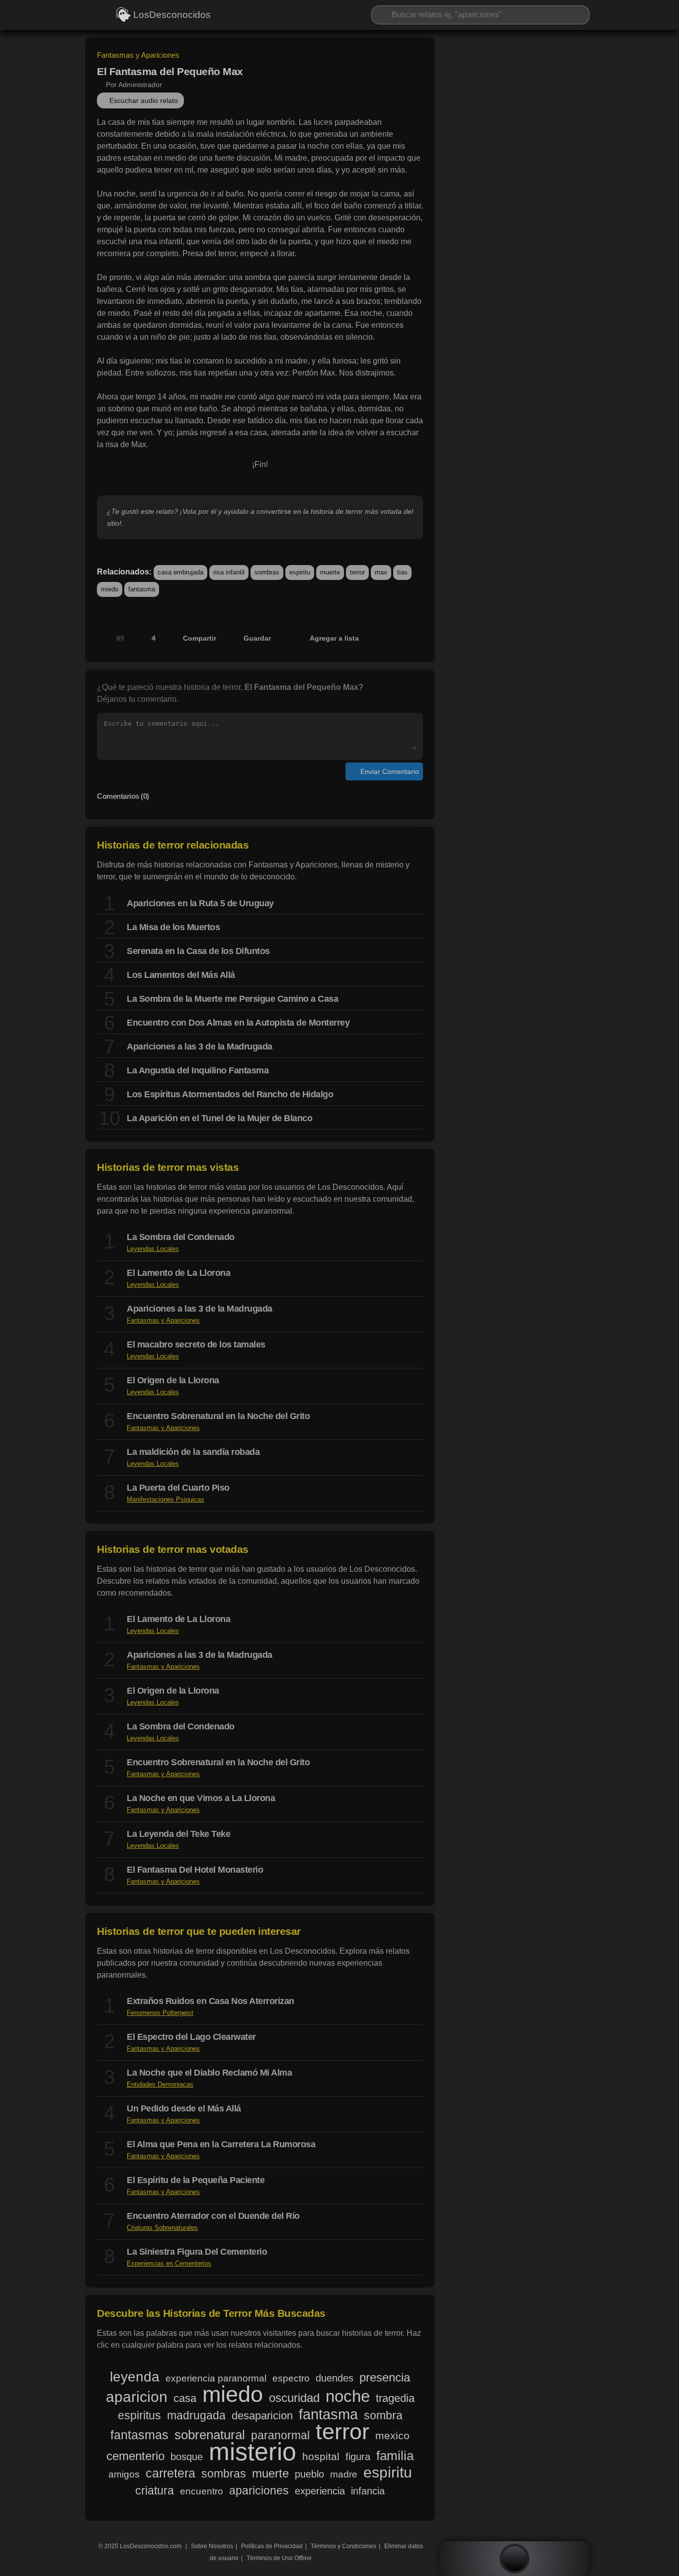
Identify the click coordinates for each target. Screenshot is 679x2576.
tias (402, 572)
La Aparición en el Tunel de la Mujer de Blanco (219, 1118)
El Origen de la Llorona (173, 1380)
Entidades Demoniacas (160, 2084)
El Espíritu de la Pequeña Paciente (196, 2180)
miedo (110, 589)
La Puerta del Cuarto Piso (178, 1488)
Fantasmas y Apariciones (138, 55)
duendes (335, 2378)
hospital (321, 2456)
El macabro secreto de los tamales (196, 1344)
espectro (291, 2378)
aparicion (137, 2397)
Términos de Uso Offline (279, 2558)
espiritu (300, 572)
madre (344, 2474)
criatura (155, 2490)
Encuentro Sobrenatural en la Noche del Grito (218, 1416)
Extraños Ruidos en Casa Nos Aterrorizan (211, 2001)
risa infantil (229, 572)
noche (348, 2396)
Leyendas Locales (153, 1249)
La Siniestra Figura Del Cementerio (197, 2252)
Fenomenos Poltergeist (160, 2013)
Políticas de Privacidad (272, 2546)
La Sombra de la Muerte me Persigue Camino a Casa (232, 999)
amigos (124, 2474)
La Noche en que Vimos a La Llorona (201, 1798)
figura (358, 2456)
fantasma (142, 589)
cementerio (135, 2456)
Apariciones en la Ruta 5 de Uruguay (200, 903)
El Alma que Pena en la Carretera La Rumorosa (221, 2144)
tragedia (395, 2398)
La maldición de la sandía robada (193, 1452)
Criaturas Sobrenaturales (162, 2228)
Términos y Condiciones (343, 2546)
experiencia (320, 2491)
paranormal (280, 2435)
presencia (385, 2378)
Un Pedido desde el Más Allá (184, 2108)
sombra (383, 2415)
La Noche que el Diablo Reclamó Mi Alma (209, 2073)
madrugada (196, 2415)
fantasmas (139, 2435)
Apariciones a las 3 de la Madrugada (200, 1047)
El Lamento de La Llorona (178, 1273)
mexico (392, 2435)
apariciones (259, 2490)
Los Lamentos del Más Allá (181, 975)
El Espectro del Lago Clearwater (191, 2037)
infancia (368, 2491)
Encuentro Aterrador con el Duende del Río (213, 2216)
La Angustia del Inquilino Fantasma (198, 1070)
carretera (170, 2474)
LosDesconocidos (171, 15)
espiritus (139, 2415)
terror (357, 572)
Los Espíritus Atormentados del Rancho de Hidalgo (230, 1094)
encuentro (202, 2491)
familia (395, 2456)
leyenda (135, 2377)
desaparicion (262, 2416)
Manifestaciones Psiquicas (166, 1499)
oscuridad (294, 2398)
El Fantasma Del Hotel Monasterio (195, 1870)
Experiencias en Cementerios (169, 2263)
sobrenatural (210, 2435)
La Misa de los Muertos (173, 927)
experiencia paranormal (216, 2378)
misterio (253, 2452)
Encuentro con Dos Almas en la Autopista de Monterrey (238, 1023)
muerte (330, 572)
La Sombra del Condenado (181, 1237)
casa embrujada (180, 572)
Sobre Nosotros (212, 2546)
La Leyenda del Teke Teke (178, 1834)
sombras (267, 572)
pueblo (309, 2474)
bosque (187, 2457)
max (381, 572)
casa (185, 2398)
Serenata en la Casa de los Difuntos (198, 951)
